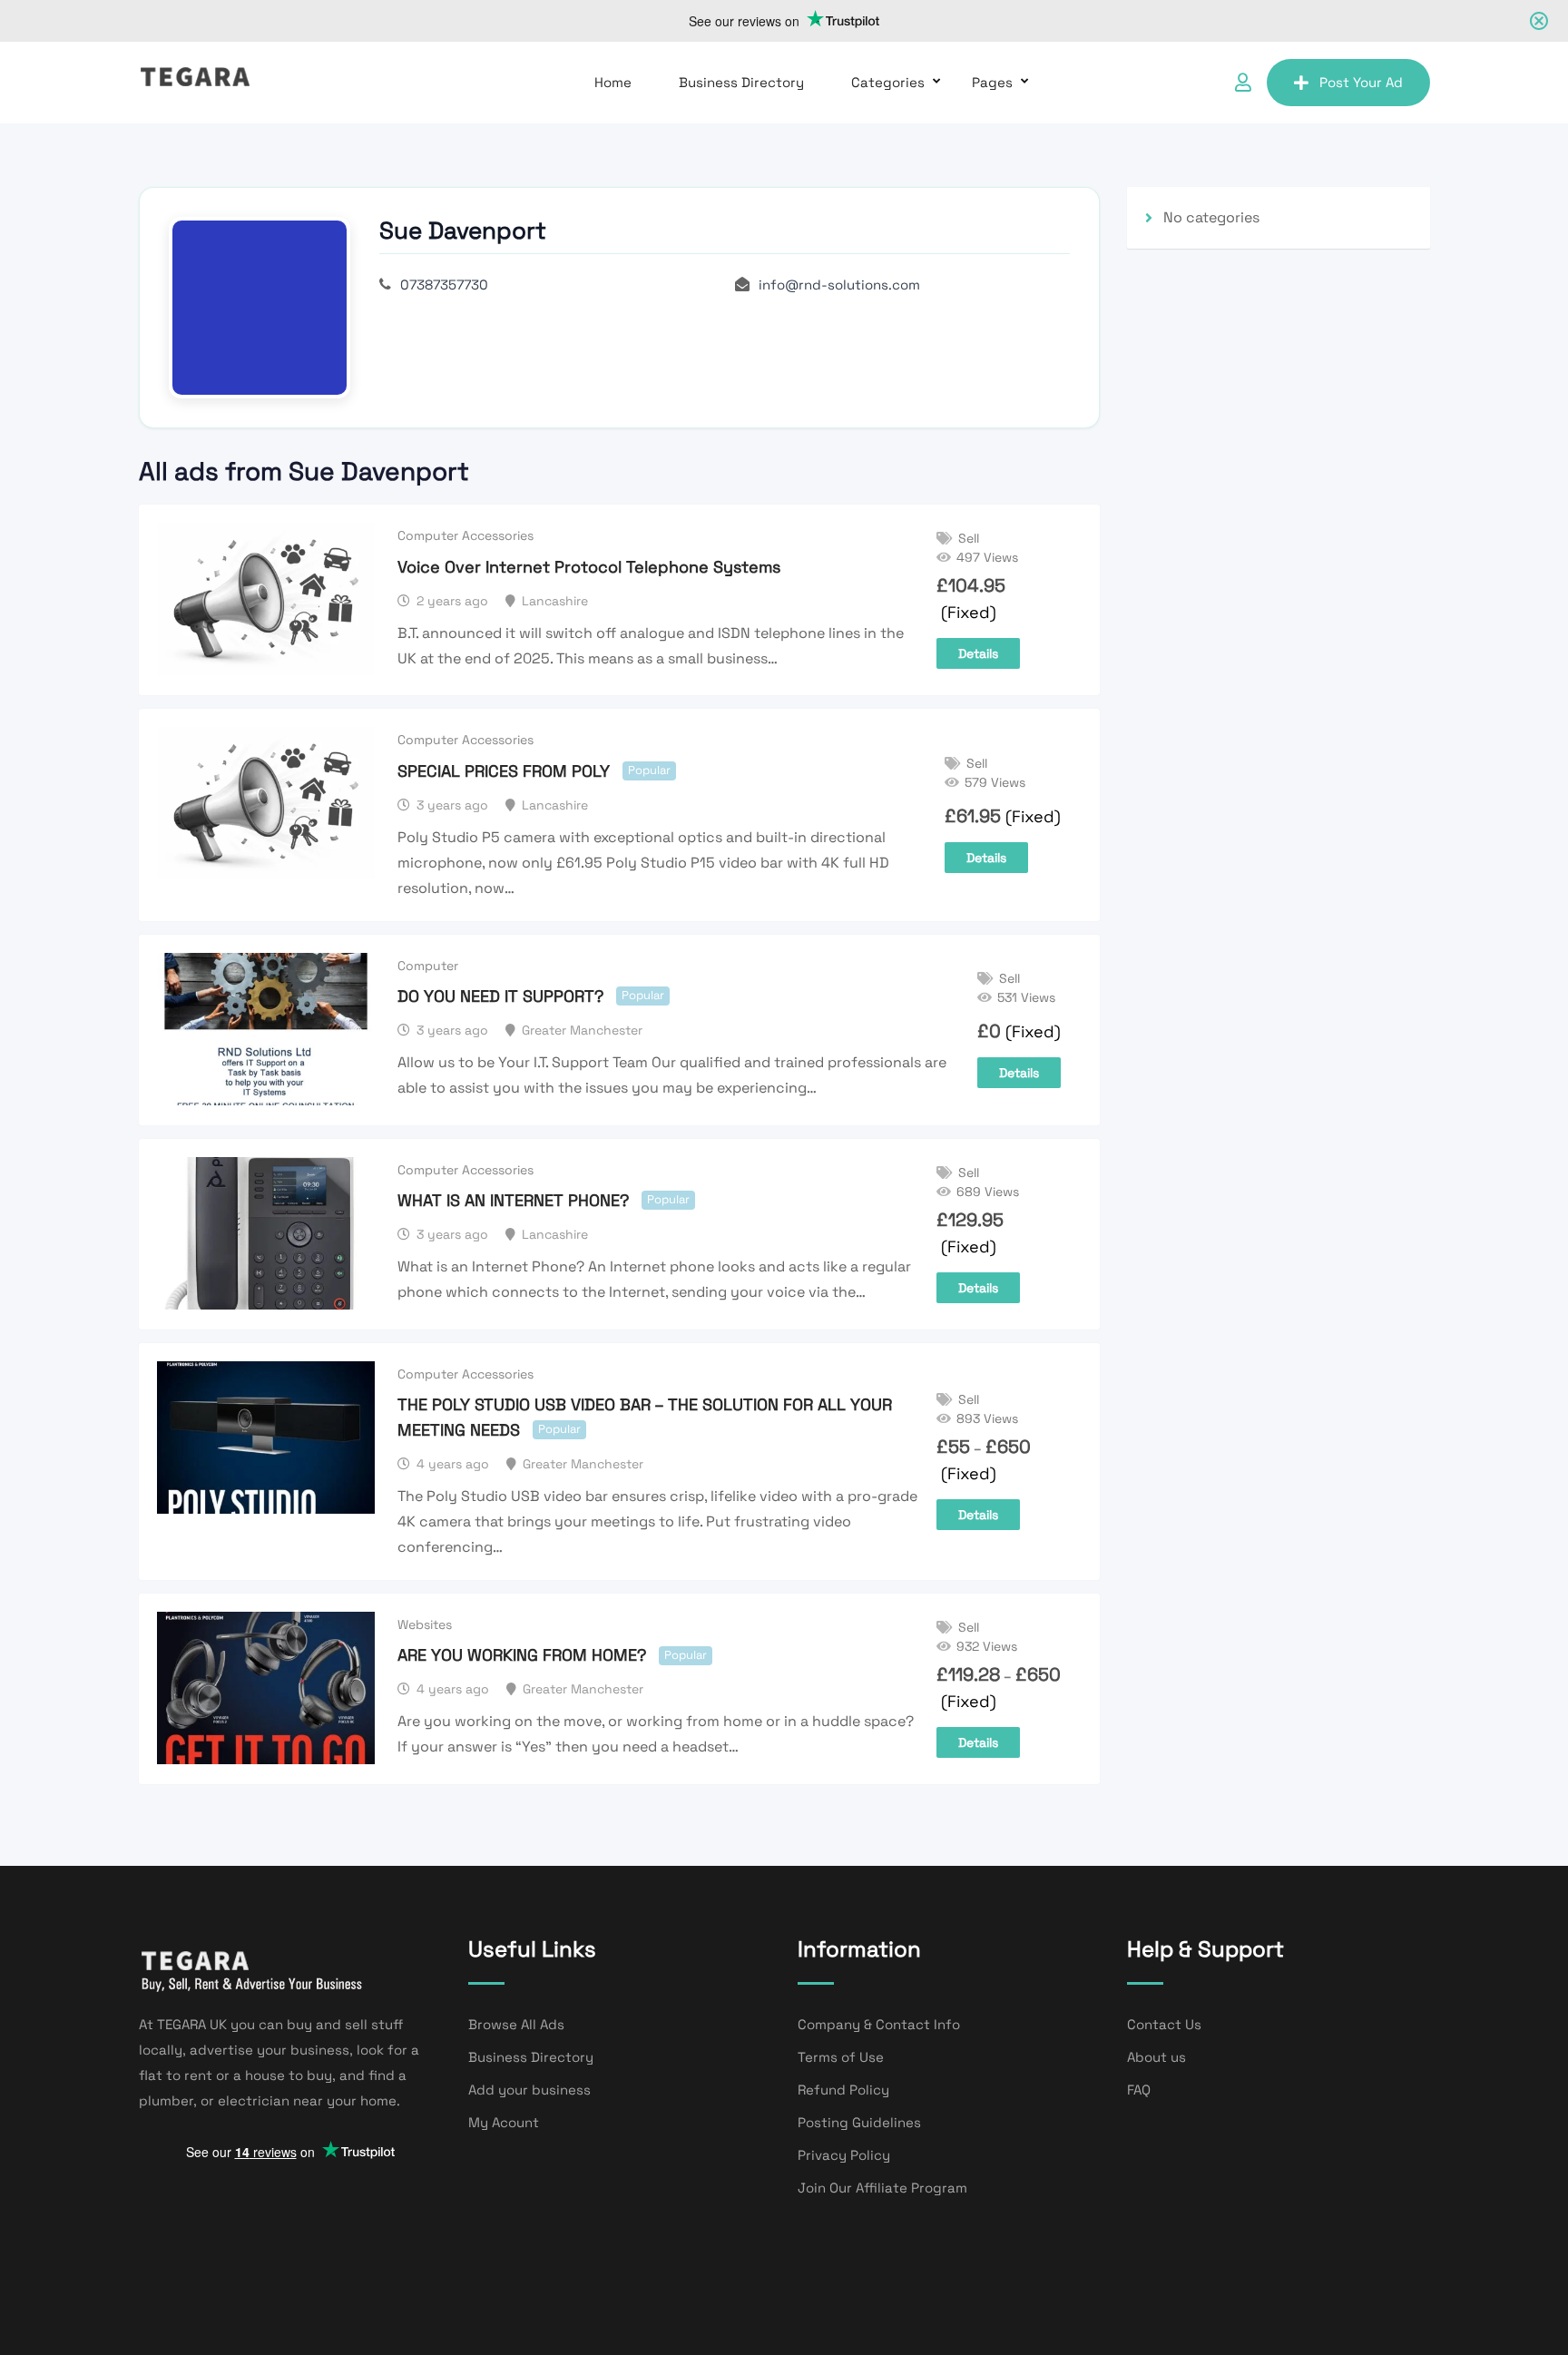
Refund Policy (843, 2090)
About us (1156, 2057)
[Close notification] (1539, 21)
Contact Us (1164, 2024)
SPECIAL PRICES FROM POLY (504, 771)
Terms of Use (841, 2057)
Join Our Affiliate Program (882, 2188)
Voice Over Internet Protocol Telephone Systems (589, 567)
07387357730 (444, 285)
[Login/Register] (1243, 83)
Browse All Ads (516, 2024)
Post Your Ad (1361, 82)
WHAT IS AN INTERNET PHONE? (513, 1200)
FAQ (1139, 2090)
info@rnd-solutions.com (839, 285)
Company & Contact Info (879, 2024)
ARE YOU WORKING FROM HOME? (522, 1655)
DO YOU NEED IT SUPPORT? (500, 996)
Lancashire (555, 601)
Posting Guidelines (859, 2122)
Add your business (529, 2090)
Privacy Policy (844, 2155)
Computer (428, 966)
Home (613, 82)
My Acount (504, 2122)
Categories (888, 82)
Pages (992, 82)
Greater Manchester (582, 1030)
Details (978, 653)
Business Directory (741, 82)
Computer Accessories (465, 535)
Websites (425, 1624)
